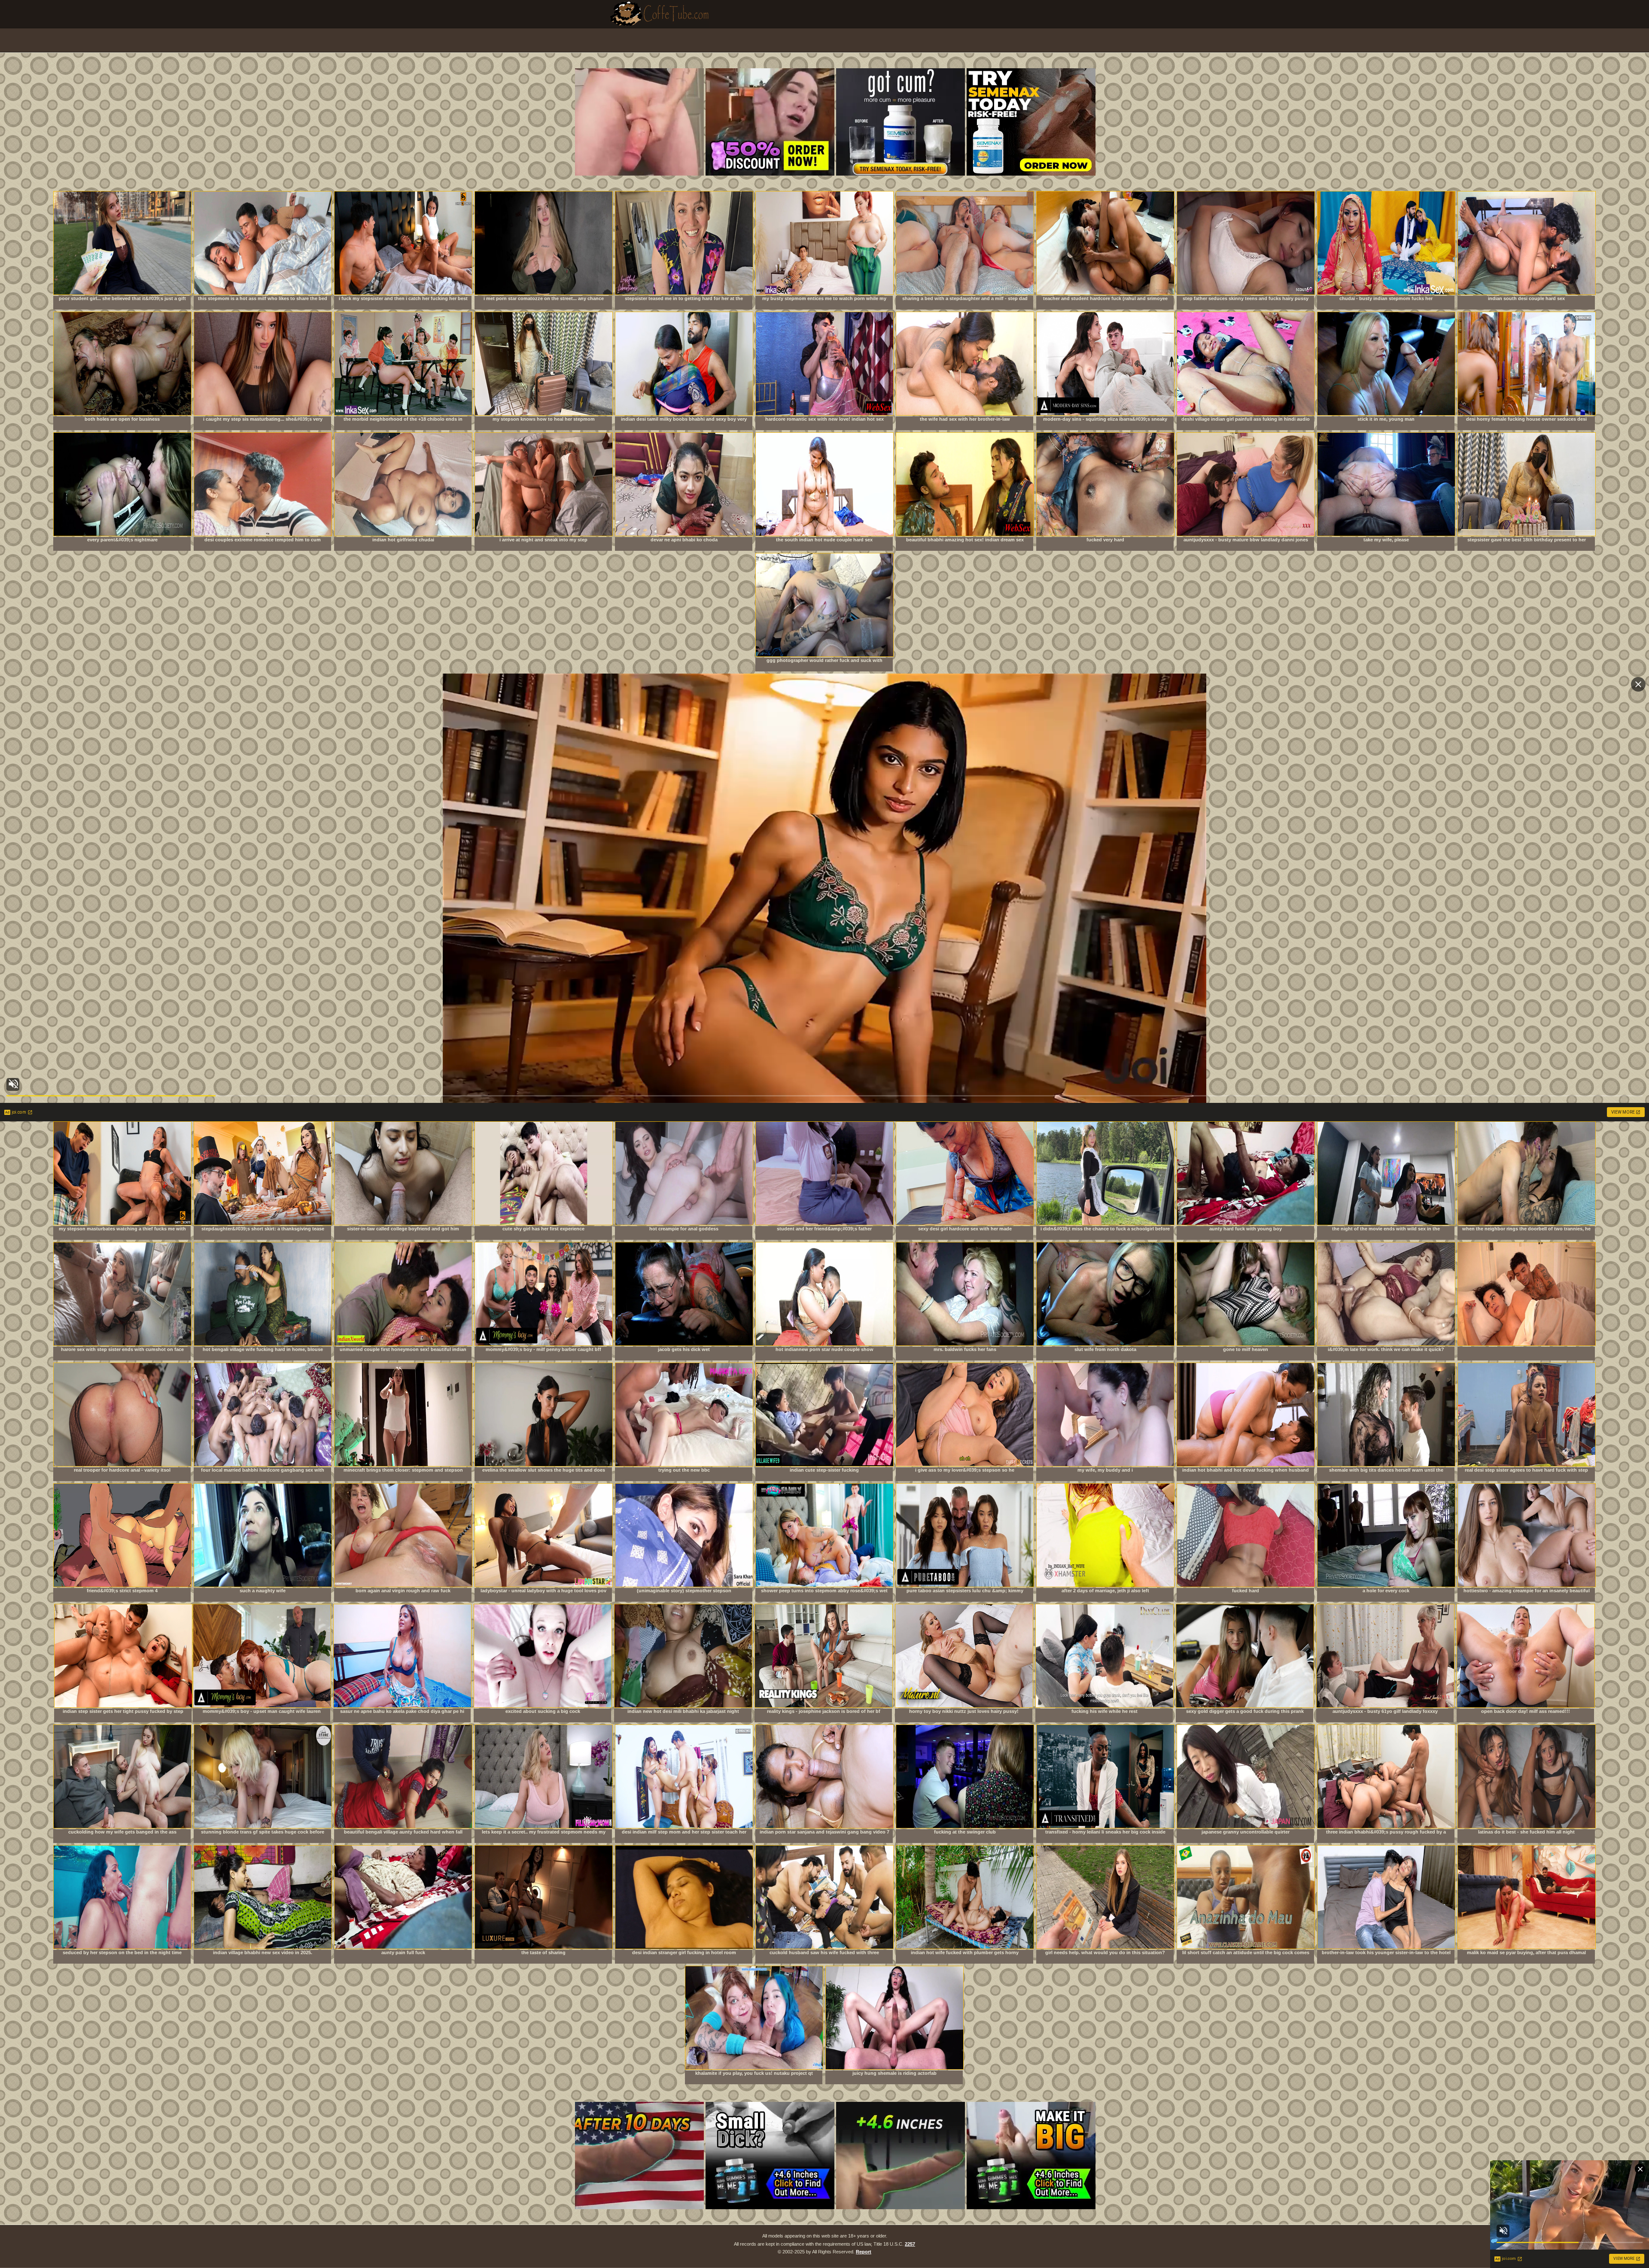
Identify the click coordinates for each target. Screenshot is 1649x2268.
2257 (910, 2244)
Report (864, 2252)
